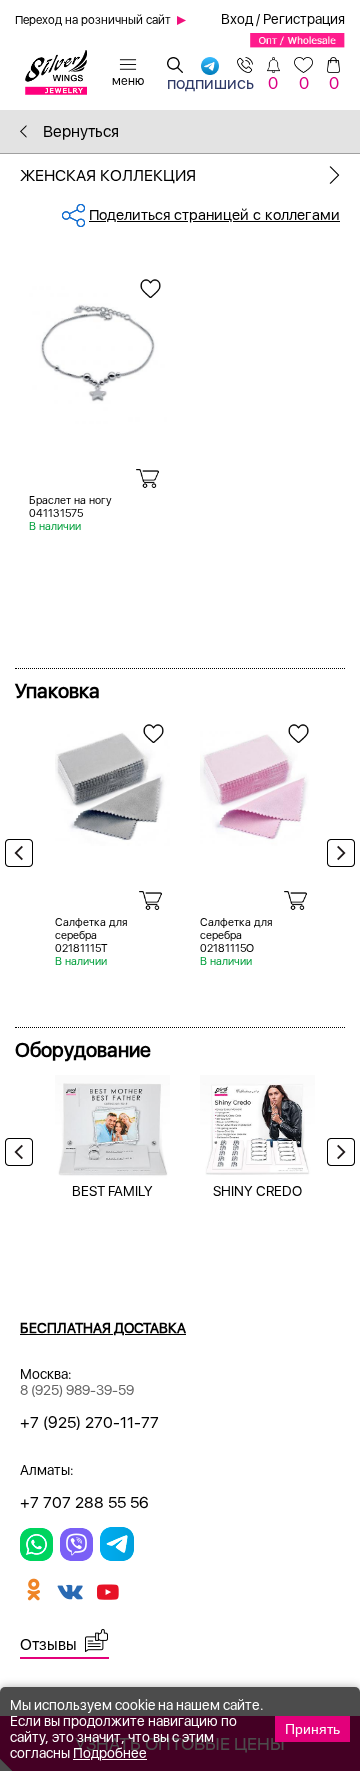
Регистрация (304, 19)
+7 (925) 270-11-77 (89, 1422)
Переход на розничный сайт (93, 20)
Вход (237, 19)
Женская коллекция (108, 175)
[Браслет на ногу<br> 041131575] (98, 347)
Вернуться (79, 131)
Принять (312, 1729)
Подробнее (110, 1753)
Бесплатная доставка (103, 1328)
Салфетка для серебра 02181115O (236, 935)
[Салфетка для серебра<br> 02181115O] (257, 781)
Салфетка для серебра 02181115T (91, 935)
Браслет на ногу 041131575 (70, 507)
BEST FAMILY (112, 1191)
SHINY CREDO (257, 1191)
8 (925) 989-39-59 (77, 1390)
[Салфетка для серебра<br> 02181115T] (112, 781)
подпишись (210, 80)
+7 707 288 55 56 (84, 1502)
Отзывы (48, 1644)
